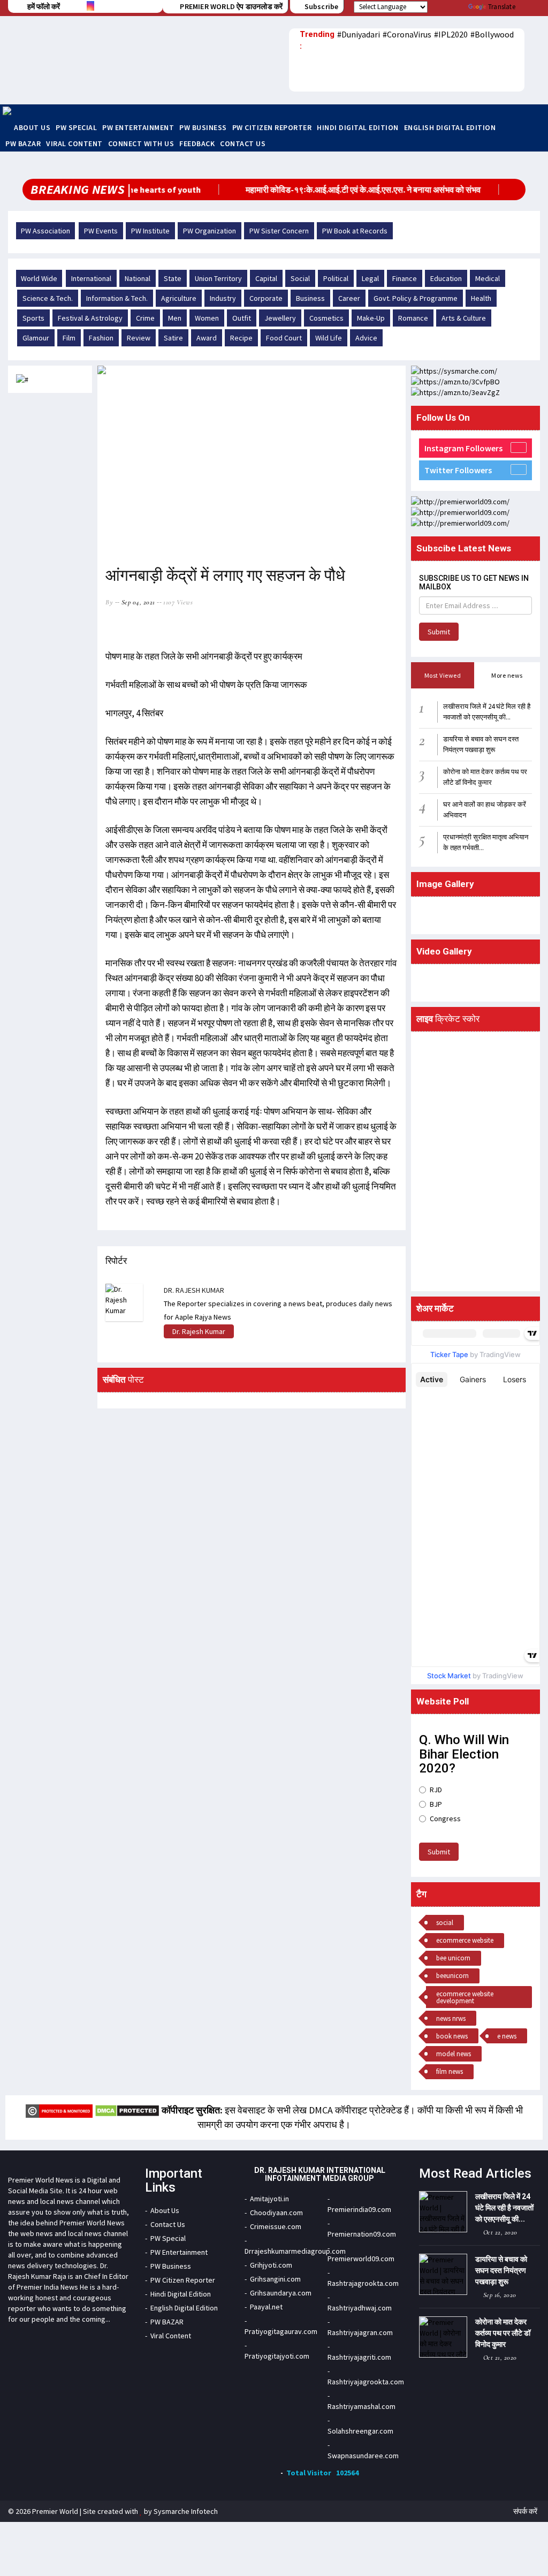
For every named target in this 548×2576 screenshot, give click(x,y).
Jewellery (280, 318)
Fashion (101, 338)
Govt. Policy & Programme (416, 298)
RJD (436, 1790)
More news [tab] (507, 675)
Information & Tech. (117, 298)
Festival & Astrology (90, 318)
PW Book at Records (355, 231)
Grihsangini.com (275, 2279)
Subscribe (321, 6)
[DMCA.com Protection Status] (127, 2110)
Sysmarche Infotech (186, 2511)
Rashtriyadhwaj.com (360, 2308)
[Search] (532, 85)
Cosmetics (326, 318)
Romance (413, 318)
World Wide (39, 278)
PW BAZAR (23, 143)
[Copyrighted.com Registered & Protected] (59, 2110)
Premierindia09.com (359, 2209)
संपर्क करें (525, 2511)
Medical (488, 278)
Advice (366, 338)
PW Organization (210, 231)
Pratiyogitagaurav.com (281, 2331)
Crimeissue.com (276, 2226)
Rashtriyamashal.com (361, 2406)
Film (69, 338)
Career (349, 298)
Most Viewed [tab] (443, 675)
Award (207, 338)
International (91, 278)
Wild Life (329, 338)
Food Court (284, 338)
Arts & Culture (464, 318)
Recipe (241, 338)
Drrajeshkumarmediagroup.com (295, 2251)
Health (481, 298)
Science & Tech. (48, 298)
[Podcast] (532, 69)
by (109, 602)
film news (450, 2071)
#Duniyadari (359, 34)
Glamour (36, 338)
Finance (405, 278)
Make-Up (371, 318)
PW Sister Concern (279, 231)
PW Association (45, 231)
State (173, 278)
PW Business (203, 127)
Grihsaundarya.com (281, 2293)
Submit (439, 632)
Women (207, 318)
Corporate (266, 298)
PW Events (101, 231)
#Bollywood (492, 34)
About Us (32, 127)
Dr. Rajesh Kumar (199, 1331)
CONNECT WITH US (141, 143)
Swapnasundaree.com (363, 2456)
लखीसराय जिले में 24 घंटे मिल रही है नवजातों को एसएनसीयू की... (504, 2208)
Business (310, 298)
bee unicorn (453, 1958)
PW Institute (150, 231)
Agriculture (179, 298)
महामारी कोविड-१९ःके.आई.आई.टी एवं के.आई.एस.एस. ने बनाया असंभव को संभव (337, 190)
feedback (197, 143)
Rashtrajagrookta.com (363, 2283)
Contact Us (243, 143)
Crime (145, 318)
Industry (223, 298)
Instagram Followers (463, 448)
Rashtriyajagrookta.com (366, 2382)
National (138, 278)
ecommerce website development (465, 1997)
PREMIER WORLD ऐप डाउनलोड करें (230, 6)
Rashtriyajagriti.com (359, 2357)
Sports (33, 318)
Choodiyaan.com (276, 2213)
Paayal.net (266, 2307)
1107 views (178, 602)
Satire (173, 338)
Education (446, 278)
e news (507, 2036)
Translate (502, 7)
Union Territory (218, 278)
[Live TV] (532, 52)
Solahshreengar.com (360, 2431)
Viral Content (74, 143)
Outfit (242, 318)
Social (300, 278)
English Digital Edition (450, 127)
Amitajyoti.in (269, 2199)
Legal (370, 278)
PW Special (76, 127)
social (445, 1923)
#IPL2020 (451, 34)
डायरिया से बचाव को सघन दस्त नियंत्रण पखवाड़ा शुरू (501, 2270)
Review (139, 338)
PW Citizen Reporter (272, 127)
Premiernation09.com (362, 2234)
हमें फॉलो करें (44, 6)
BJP (436, 1804)
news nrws (451, 2018)
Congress (445, 1819)
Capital (266, 278)
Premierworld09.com (361, 2259)
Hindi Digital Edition (358, 127)
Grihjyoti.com (271, 2265)
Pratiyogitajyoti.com (277, 2356)
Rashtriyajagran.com (360, 2332)
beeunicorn (452, 1976)
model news (454, 2054)
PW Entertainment (138, 127)
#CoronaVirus (407, 34)
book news (452, 2036)
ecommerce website (465, 1940)
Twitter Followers (458, 470)
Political (336, 278)
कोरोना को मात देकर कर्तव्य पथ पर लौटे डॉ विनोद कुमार (503, 2333)
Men (175, 318)
